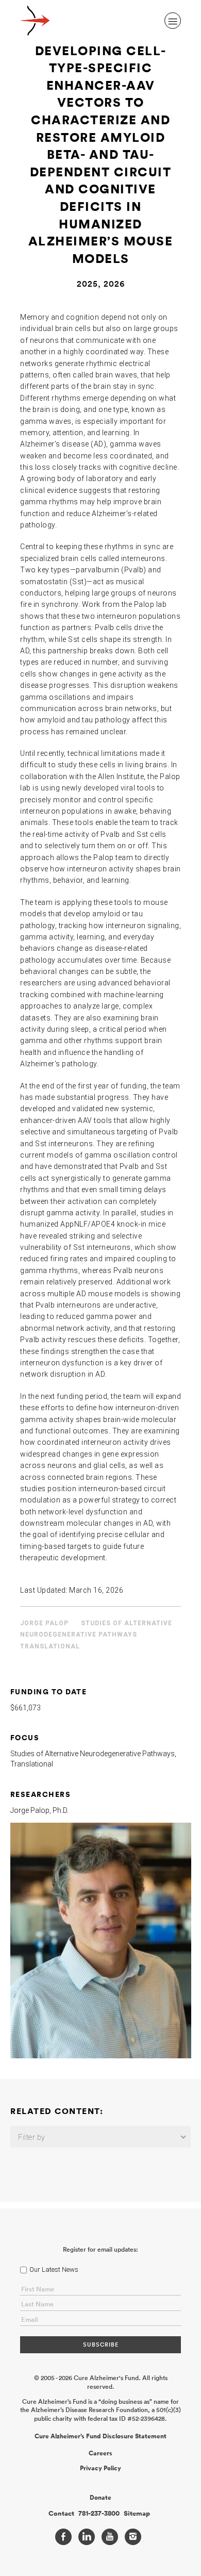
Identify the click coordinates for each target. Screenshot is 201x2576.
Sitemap (137, 2514)
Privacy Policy (100, 2468)
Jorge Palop (44, 1623)
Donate (100, 2498)
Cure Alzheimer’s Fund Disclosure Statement (100, 2436)
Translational (50, 1646)
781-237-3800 (99, 2514)
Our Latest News (54, 2269)
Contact (61, 2514)
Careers (100, 2453)
